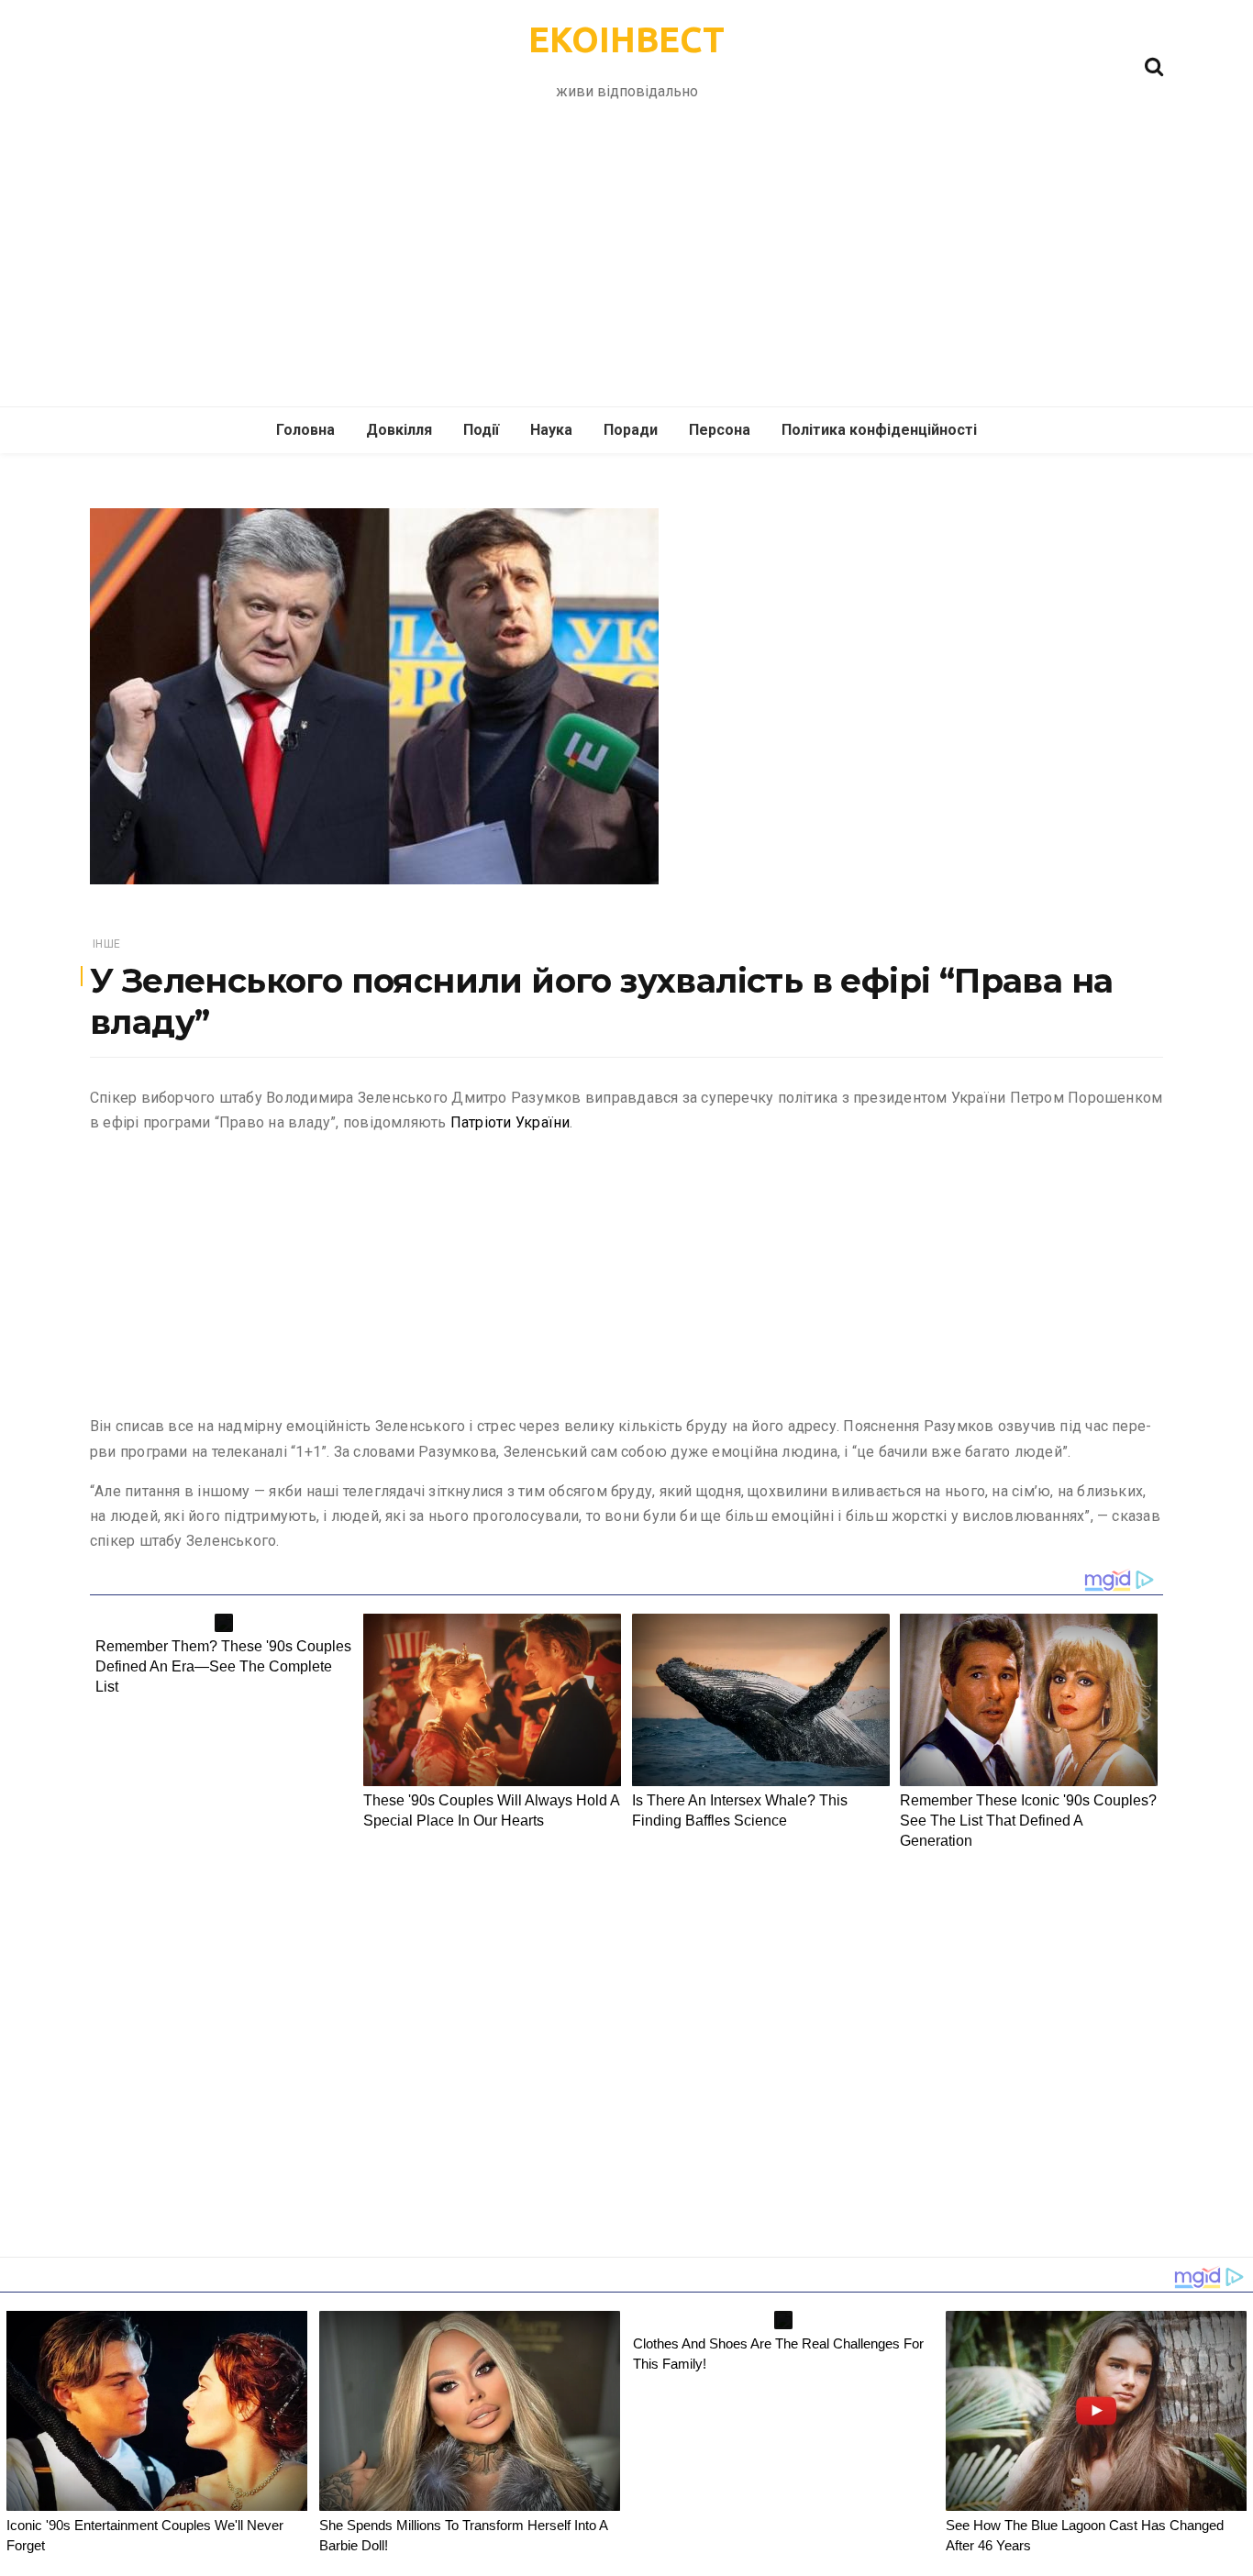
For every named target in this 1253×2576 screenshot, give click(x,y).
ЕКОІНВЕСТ (626, 39)
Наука (551, 430)
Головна (305, 430)
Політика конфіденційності (879, 430)
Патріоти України (510, 1122)
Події (481, 430)
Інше (106, 944)
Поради (631, 430)
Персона (720, 430)
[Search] (1154, 65)
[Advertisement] (626, 269)
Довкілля (399, 430)
